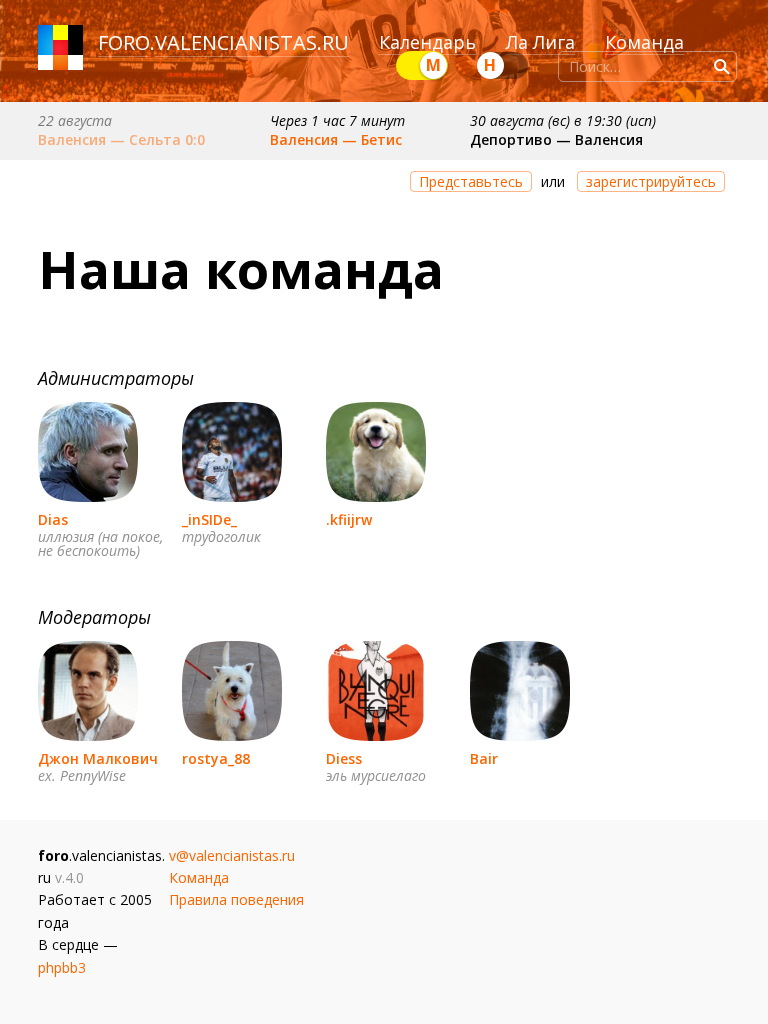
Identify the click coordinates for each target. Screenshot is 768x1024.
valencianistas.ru (252, 42)
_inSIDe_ (209, 519)
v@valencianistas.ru (232, 855)
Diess (344, 758)
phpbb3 (62, 967)
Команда (644, 42)
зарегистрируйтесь (651, 181)
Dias (53, 519)
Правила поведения (236, 899)
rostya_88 (216, 758)
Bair (484, 758)
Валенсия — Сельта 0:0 (121, 139)
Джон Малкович (98, 758)
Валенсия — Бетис (336, 139)
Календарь (427, 42)
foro (124, 42)
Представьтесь (471, 181)
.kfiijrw (349, 519)
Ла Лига (540, 42)
